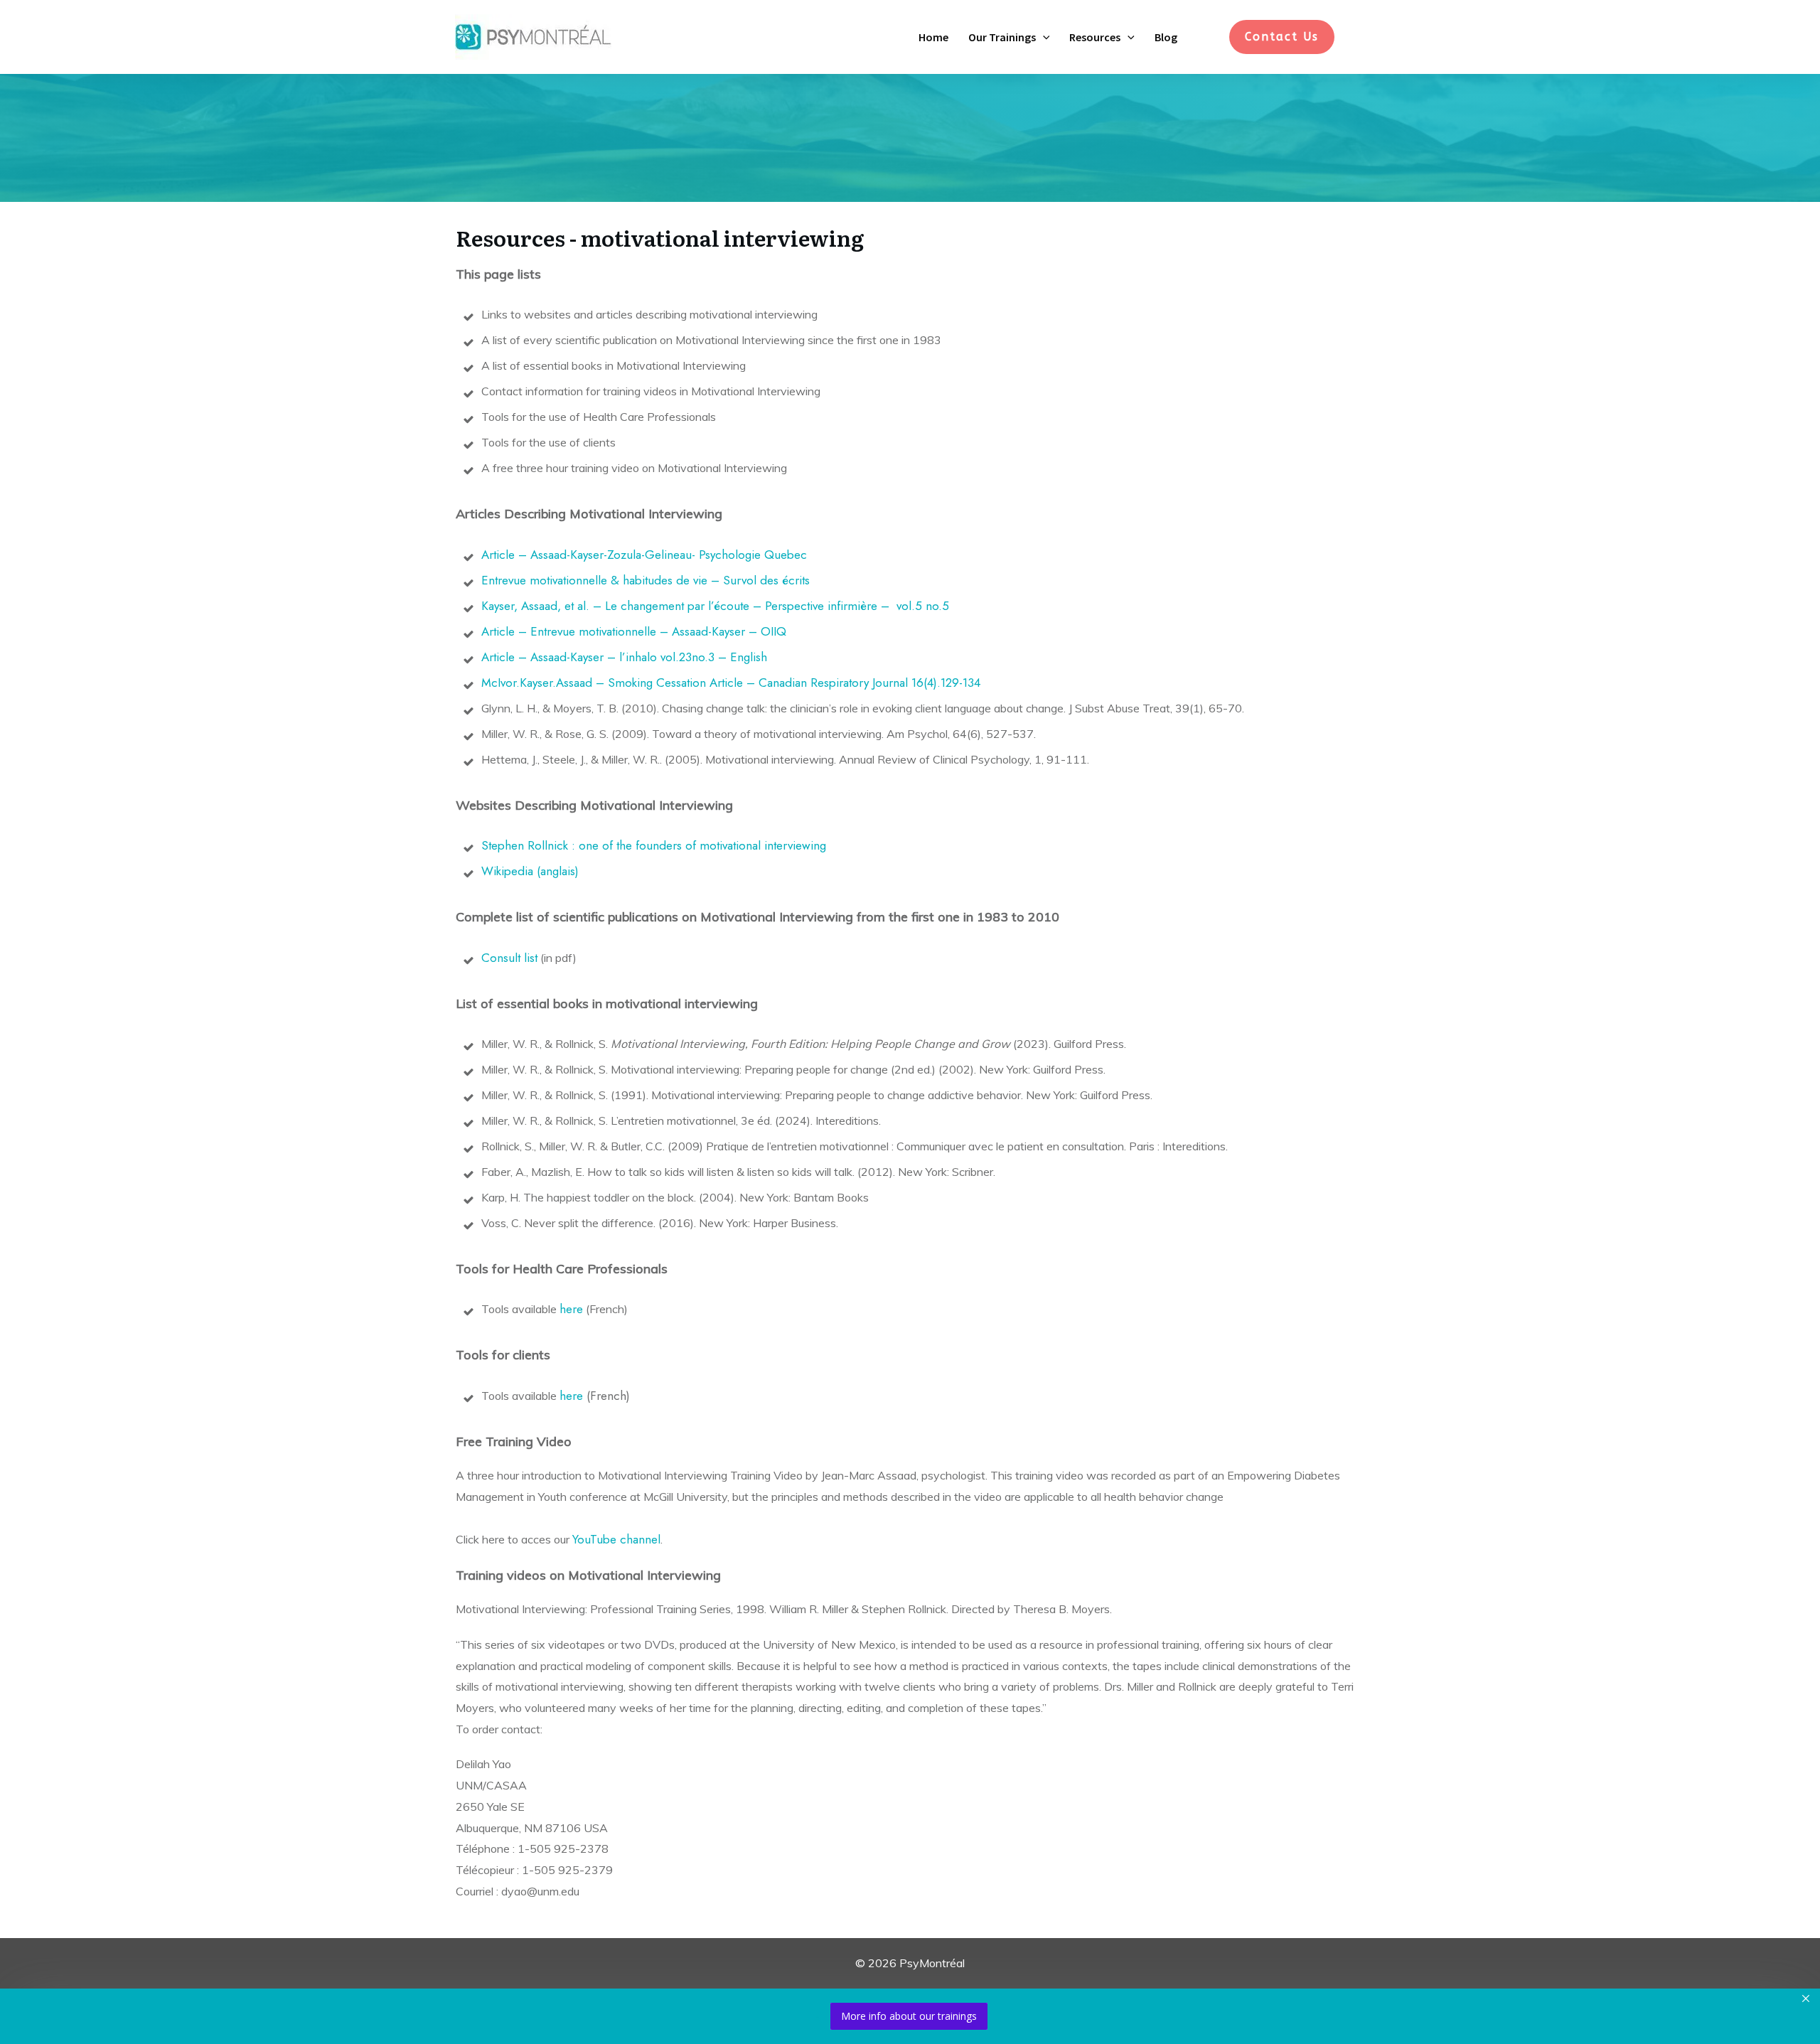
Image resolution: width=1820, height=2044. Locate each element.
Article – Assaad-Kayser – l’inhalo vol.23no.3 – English (626, 657)
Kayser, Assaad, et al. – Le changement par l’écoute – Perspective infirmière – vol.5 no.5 (715, 606)
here (571, 1309)
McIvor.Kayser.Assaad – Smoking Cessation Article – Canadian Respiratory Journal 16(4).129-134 (731, 683)
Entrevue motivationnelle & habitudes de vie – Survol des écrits (647, 580)
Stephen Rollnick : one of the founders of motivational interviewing (654, 845)
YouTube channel (616, 1539)
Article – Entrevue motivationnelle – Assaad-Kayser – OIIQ (636, 631)
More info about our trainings (909, 2016)
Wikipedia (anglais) (530, 871)
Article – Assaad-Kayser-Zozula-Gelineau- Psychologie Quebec (646, 555)
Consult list (509, 958)
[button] (1043, 37)
